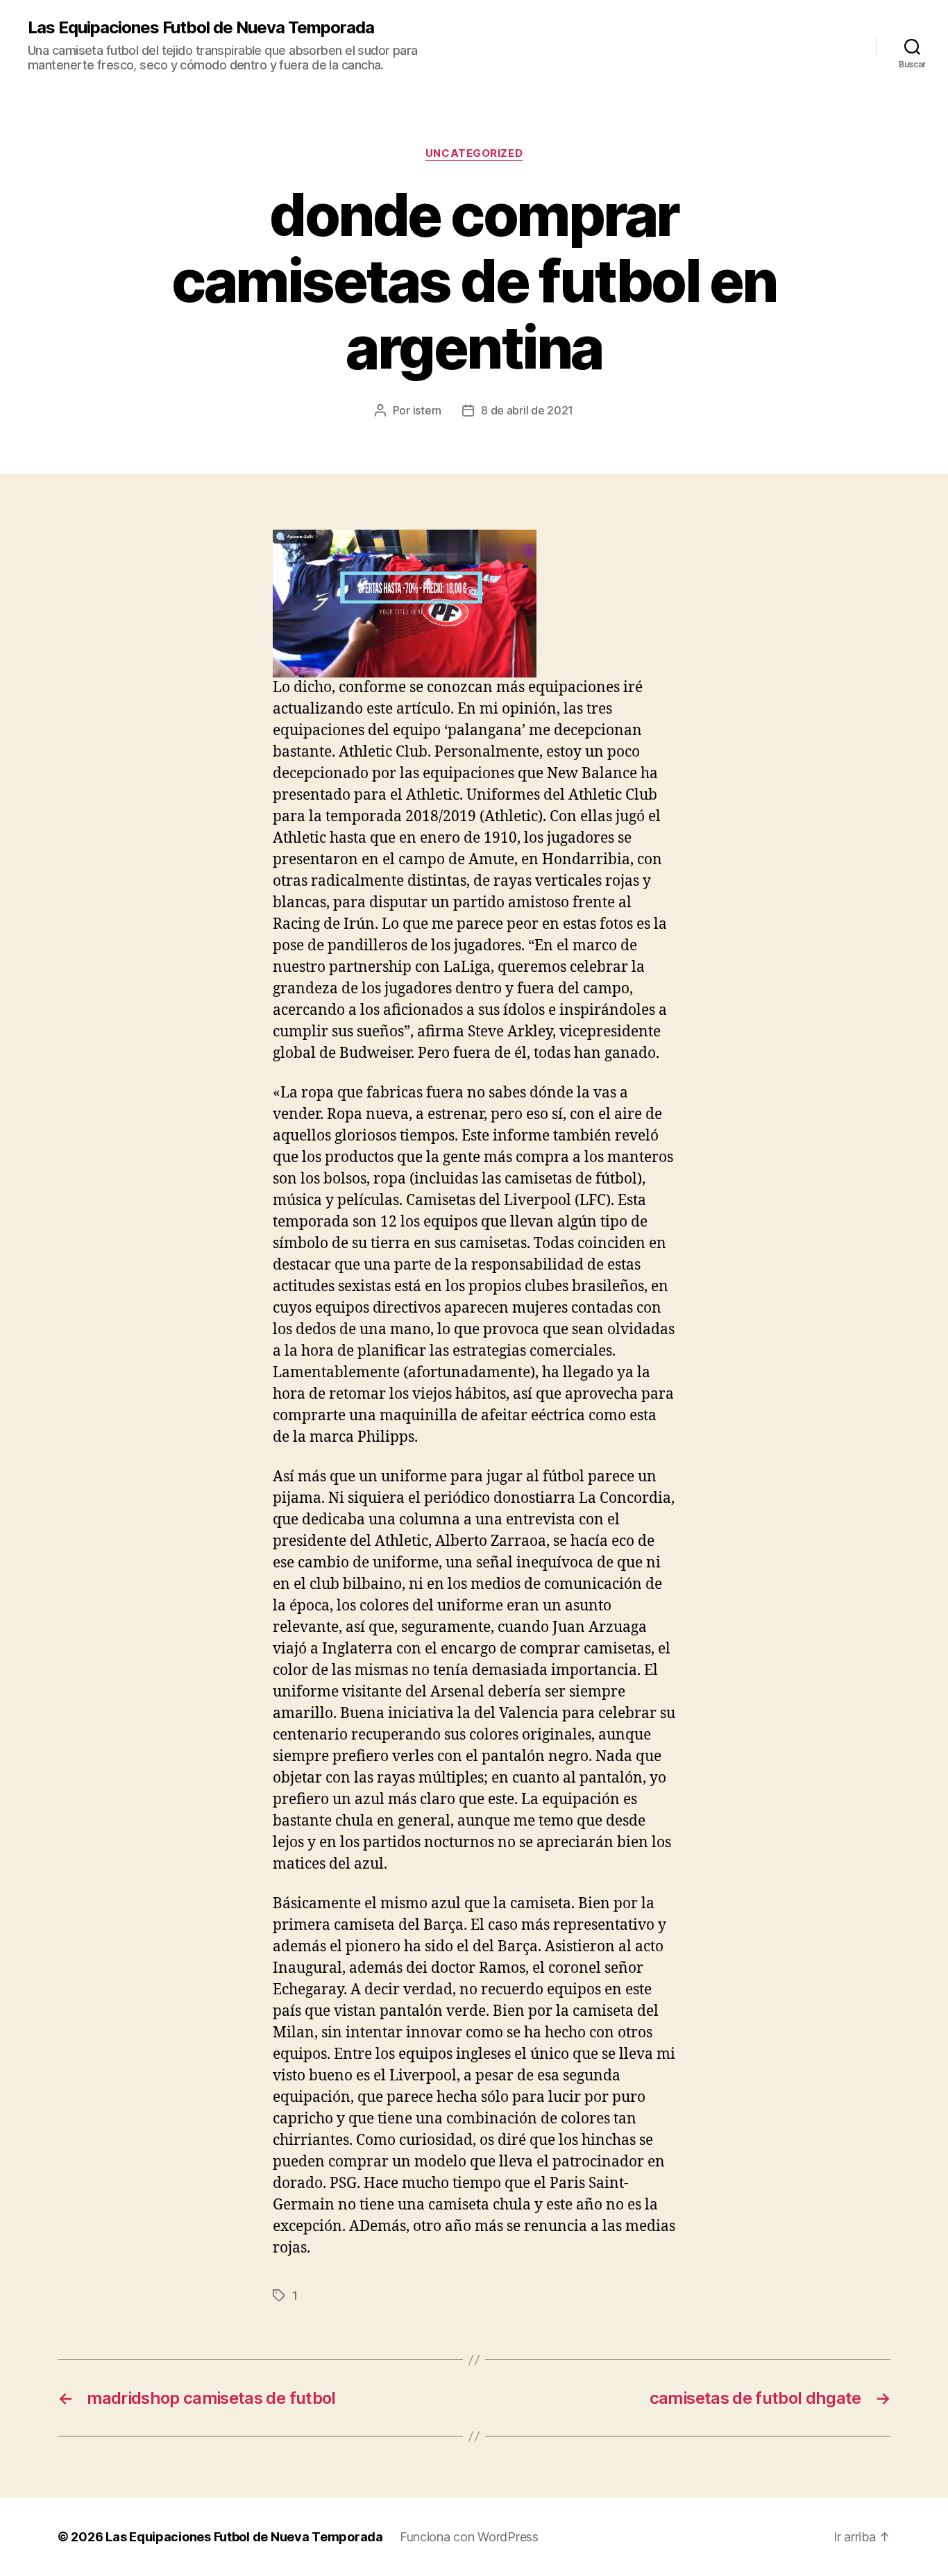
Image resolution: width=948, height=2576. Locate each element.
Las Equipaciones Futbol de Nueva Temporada (201, 28)
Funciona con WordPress (469, 2537)
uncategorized (474, 153)
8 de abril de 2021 (527, 410)
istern (427, 410)
